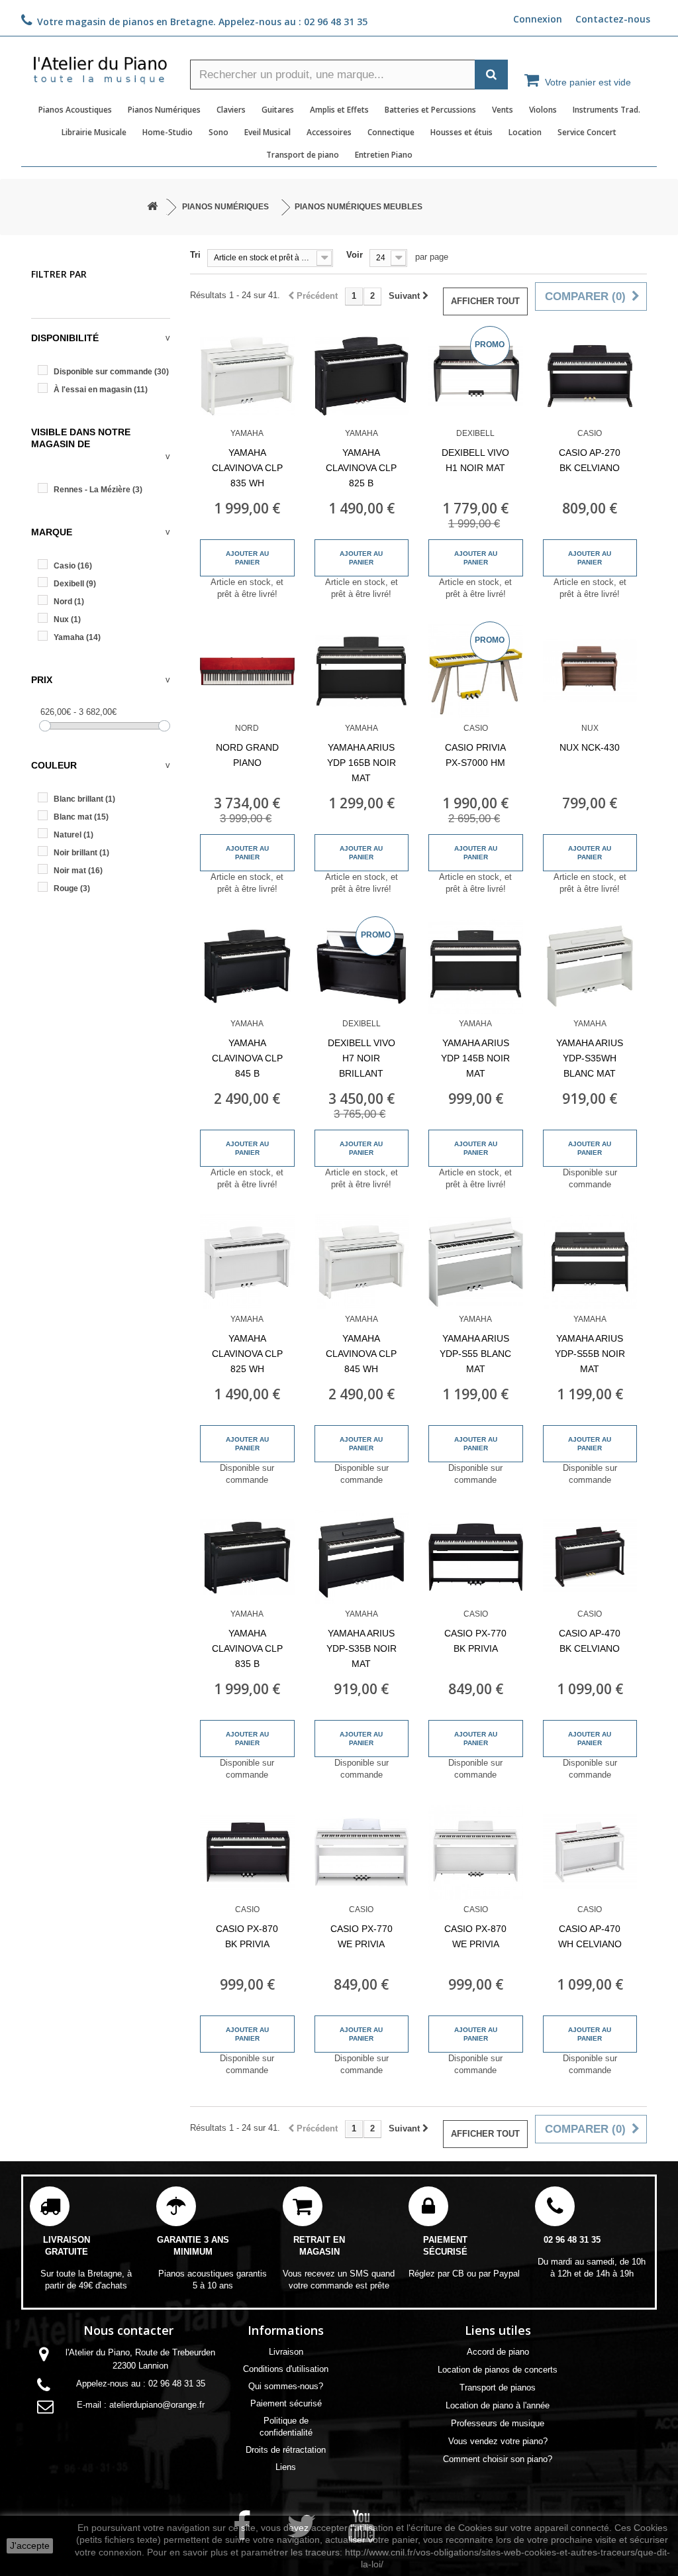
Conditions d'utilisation (286, 2369)
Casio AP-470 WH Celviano (590, 1936)
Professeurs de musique (498, 2423)
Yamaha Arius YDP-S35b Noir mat (362, 1648)
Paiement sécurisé (286, 2403)
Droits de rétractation (286, 2450)
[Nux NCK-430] (590, 671)
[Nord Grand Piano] (247, 671)
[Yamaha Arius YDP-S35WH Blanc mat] (590, 966)
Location (525, 132)
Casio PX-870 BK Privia (247, 1936)
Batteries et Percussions (430, 110)
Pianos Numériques (164, 110)
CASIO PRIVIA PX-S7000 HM (475, 755)
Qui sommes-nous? (286, 2386)
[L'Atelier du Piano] (101, 66)
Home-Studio (168, 132)
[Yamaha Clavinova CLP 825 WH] (247, 1262)
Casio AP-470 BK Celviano (590, 1641)
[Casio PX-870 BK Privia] (247, 1852)
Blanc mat (81, 817)
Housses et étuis (461, 132)
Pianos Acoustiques (75, 110)
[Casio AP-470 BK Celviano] (590, 1557)
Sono (218, 132)
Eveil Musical (267, 132)
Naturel (73, 835)
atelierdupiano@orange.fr (157, 2405)
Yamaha (77, 637)
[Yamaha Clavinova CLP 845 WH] (362, 1262)
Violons (543, 110)
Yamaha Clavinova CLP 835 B (247, 1648)
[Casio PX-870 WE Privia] (476, 1852)
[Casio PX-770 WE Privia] (362, 1852)
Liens (286, 2467)
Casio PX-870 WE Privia (475, 1936)
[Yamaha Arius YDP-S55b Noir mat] (590, 1262)
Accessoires (329, 132)
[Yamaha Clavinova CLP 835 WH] (247, 376)
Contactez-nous (613, 19)
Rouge (72, 888)
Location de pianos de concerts (498, 2370)
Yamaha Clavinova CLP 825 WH (247, 1354)
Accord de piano (498, 2352)
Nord (69, 602)
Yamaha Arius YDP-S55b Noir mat (590, 1354)
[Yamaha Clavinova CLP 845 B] (247, 966)
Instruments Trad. (606, 110)
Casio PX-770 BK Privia (475, 1641)
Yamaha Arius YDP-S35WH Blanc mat (590, 1058)
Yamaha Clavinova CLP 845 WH (361, 1354)
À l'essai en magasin (101, 390)
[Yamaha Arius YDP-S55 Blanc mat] (476, 1262)
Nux (67, 619)
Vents (503, 110)
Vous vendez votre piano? (498, 2441)
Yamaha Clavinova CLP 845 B (247, 1058)
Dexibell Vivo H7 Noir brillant (362, 1058)
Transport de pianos (498, 2388)
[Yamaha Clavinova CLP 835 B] (247, 1557)
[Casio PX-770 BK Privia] (476, 1557)
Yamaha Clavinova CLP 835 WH (247, 468)
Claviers (231, 110)
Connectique (391, 132)
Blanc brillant (84, 799)
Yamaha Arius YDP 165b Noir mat (362, 763)
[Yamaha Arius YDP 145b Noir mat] (476, 966)
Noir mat (78, 871)
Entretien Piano (384, 155)
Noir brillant (81, 853)
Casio (73, 566)
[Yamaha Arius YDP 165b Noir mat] (362, 671)
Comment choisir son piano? (498, 2459)
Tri (195, 255)
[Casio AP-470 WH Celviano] (590, 1852)
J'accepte (30, 2546)
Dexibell (75, 584)
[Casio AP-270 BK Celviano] (590, 376)
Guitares (278, 110)
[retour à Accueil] (152, 207)
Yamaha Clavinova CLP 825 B (361, 468)
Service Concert (587, 132)
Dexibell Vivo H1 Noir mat (475, 460)
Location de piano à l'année (498, 2405)
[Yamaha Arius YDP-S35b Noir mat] (362, 1557)
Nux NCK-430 (590, 747)
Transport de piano (303, 155)
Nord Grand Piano (247, 755)
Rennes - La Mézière (98, 490)
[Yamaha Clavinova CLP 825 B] (362, 376)
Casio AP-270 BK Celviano (590, 460)
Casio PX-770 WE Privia (362, 1936)
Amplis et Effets (339, 110)
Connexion (538, 19)
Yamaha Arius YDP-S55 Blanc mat (475, 1354)
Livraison (286, 2352)
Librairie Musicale (94, 132)
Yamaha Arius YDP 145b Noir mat (475, 1058)
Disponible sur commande (111, 372)
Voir (355, 255)
